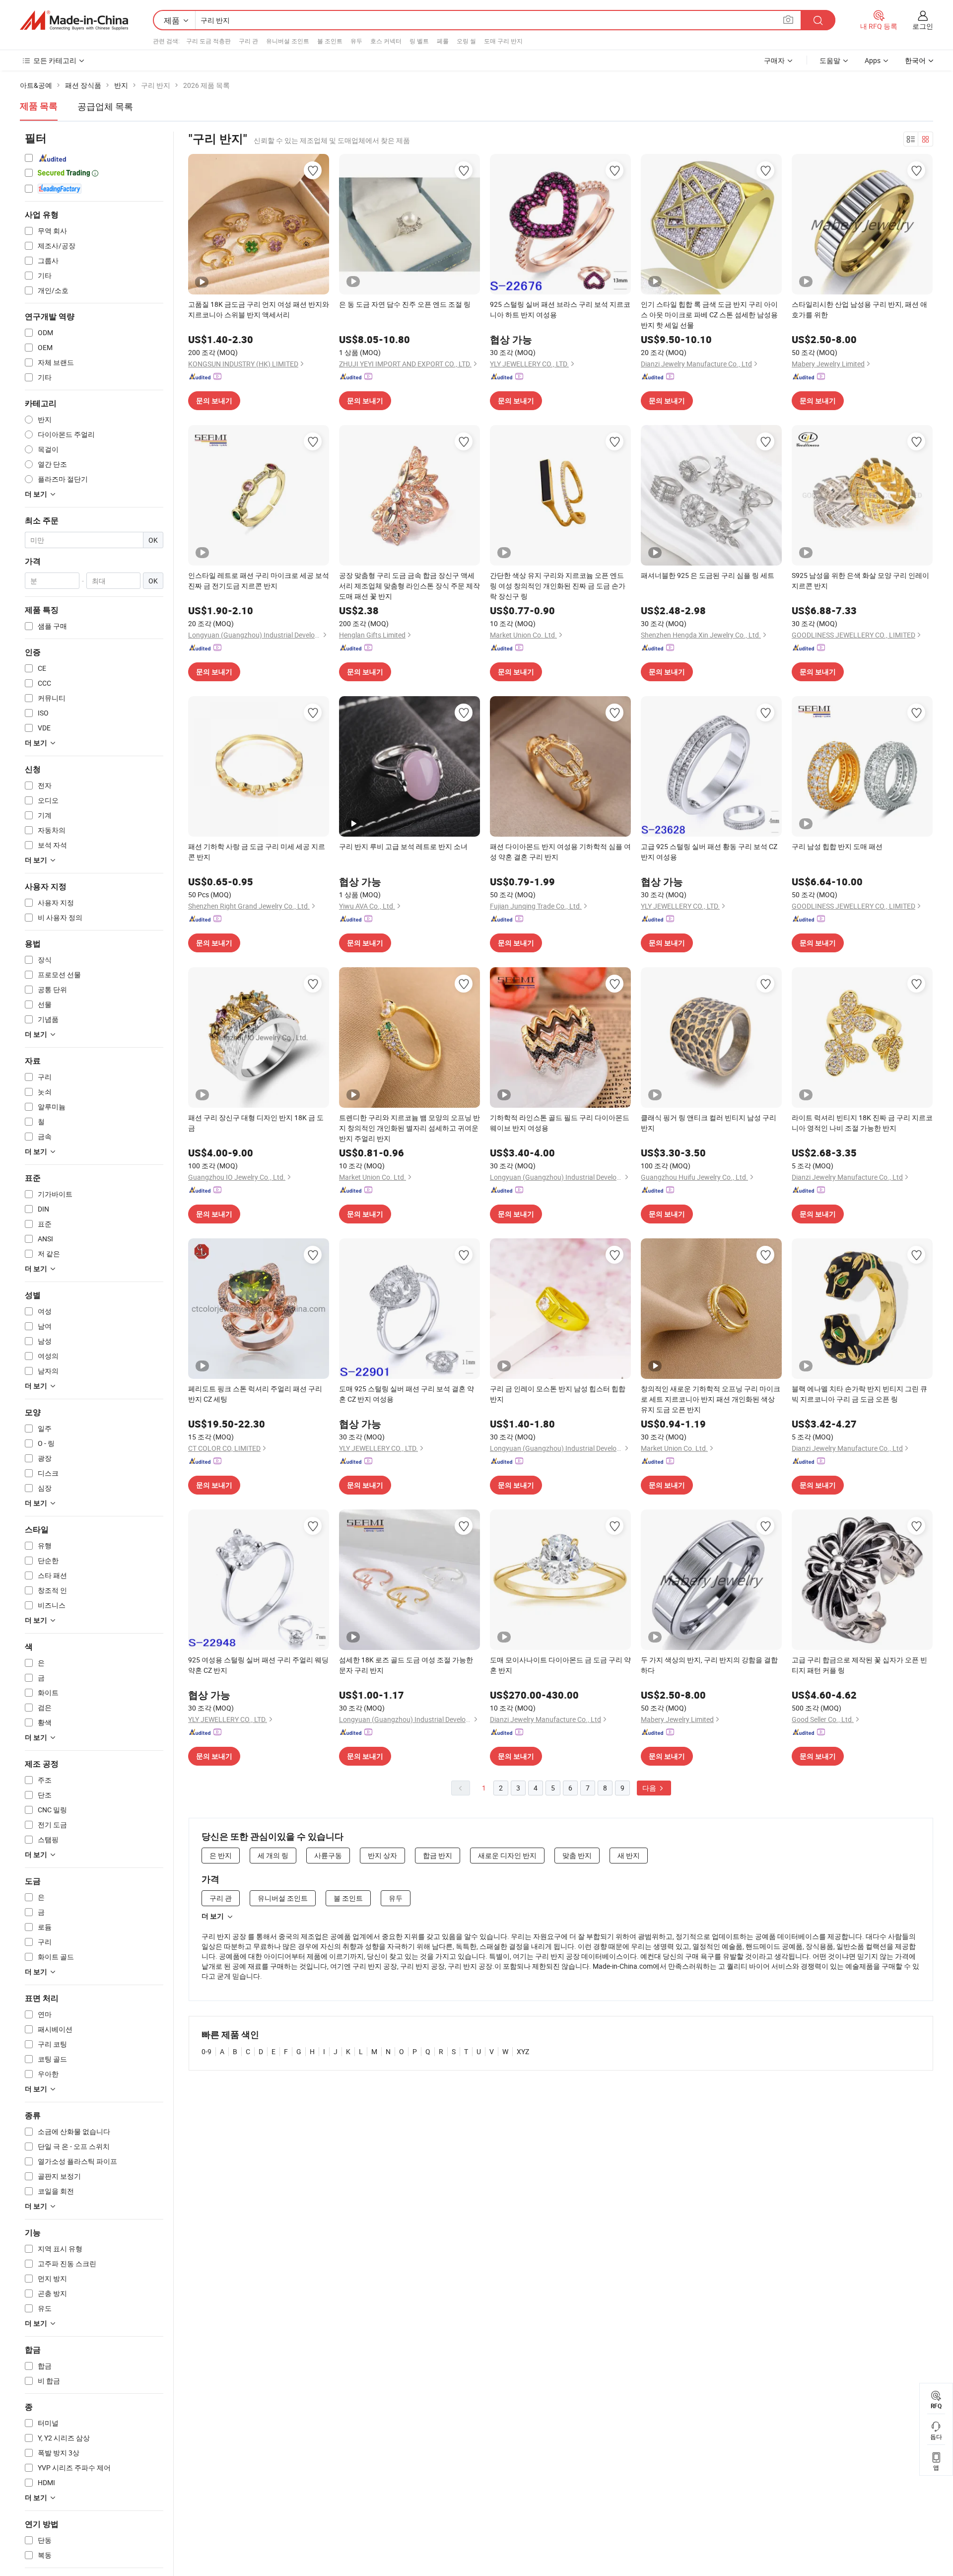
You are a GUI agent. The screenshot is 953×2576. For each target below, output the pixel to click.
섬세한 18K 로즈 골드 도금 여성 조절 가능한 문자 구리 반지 (406, 1665)
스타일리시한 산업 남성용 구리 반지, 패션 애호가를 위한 (859, 309)
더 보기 (213, 1916)
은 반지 (221, 1855)
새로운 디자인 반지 (507, 1855)
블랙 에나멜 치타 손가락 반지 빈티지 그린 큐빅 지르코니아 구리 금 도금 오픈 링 (859, 1394)
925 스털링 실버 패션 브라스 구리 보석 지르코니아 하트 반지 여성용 (560, 309)
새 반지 (629, 1855)
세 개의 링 (273, 1855)
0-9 (206, 2051)
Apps (873, 60)
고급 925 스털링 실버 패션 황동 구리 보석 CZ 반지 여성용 (709, 852)
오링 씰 (466, 41)
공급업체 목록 (105, 106)
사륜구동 (328, 1855)
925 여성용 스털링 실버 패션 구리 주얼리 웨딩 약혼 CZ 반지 (258, 1665)
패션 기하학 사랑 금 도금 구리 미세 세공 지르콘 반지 (257, 852)
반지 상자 (382, 1855)
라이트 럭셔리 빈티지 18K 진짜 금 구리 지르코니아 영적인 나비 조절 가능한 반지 (862, 1123)
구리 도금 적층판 (208, 41)
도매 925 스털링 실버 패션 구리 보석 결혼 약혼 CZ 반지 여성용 (407, 1394)
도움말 (830, 60)
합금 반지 (438, 1855)
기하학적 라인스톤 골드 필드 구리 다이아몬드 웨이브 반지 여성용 (560, 1123)
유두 (356, 41)
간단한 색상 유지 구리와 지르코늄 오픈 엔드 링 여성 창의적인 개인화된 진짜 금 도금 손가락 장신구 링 (558, 586)
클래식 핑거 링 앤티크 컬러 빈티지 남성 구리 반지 (709, 1123)
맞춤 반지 (577, 1855)
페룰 (443, 41)
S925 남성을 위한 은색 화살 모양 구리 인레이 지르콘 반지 (860, 580)
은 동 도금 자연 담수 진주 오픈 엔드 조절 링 (405, 304)
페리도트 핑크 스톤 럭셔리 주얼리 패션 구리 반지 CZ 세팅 (255, 1394)
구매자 (774, 60)
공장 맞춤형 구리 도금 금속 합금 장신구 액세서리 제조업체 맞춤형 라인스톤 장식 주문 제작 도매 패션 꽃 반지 (409, 586)
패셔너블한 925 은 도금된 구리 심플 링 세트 (708, 575)
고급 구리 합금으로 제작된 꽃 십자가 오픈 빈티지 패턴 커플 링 (859, 1665)
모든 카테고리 (55, 60)
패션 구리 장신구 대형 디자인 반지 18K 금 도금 (256, 1123)
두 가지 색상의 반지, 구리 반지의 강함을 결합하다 (709, 1665)
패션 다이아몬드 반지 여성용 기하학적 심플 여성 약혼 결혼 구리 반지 (560, 852)
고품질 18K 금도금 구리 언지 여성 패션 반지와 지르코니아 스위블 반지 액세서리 (259, 309)
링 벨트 (419, 41)
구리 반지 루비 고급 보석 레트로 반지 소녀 (403, 846)
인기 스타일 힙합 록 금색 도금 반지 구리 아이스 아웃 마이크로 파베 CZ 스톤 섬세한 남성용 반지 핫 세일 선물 (709, 315)
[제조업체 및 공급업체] (74, 20)
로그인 (923, 26)
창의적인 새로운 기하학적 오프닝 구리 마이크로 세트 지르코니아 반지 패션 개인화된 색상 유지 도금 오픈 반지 (711, 1399)
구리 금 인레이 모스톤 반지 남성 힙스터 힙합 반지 (558, 1394)
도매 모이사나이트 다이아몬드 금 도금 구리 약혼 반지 (560, 1665)
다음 (650, 1788)
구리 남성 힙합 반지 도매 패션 (837, 846)
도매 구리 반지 (503, 41)
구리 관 (248, 41)
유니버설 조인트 (288, 41)
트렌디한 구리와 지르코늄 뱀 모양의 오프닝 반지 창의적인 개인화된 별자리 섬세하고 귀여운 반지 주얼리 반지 (409, 1128)
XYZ (523, 2051)
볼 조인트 (330, 41)
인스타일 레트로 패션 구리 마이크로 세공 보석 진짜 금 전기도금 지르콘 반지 (259, 580)
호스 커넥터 (386, 41)
